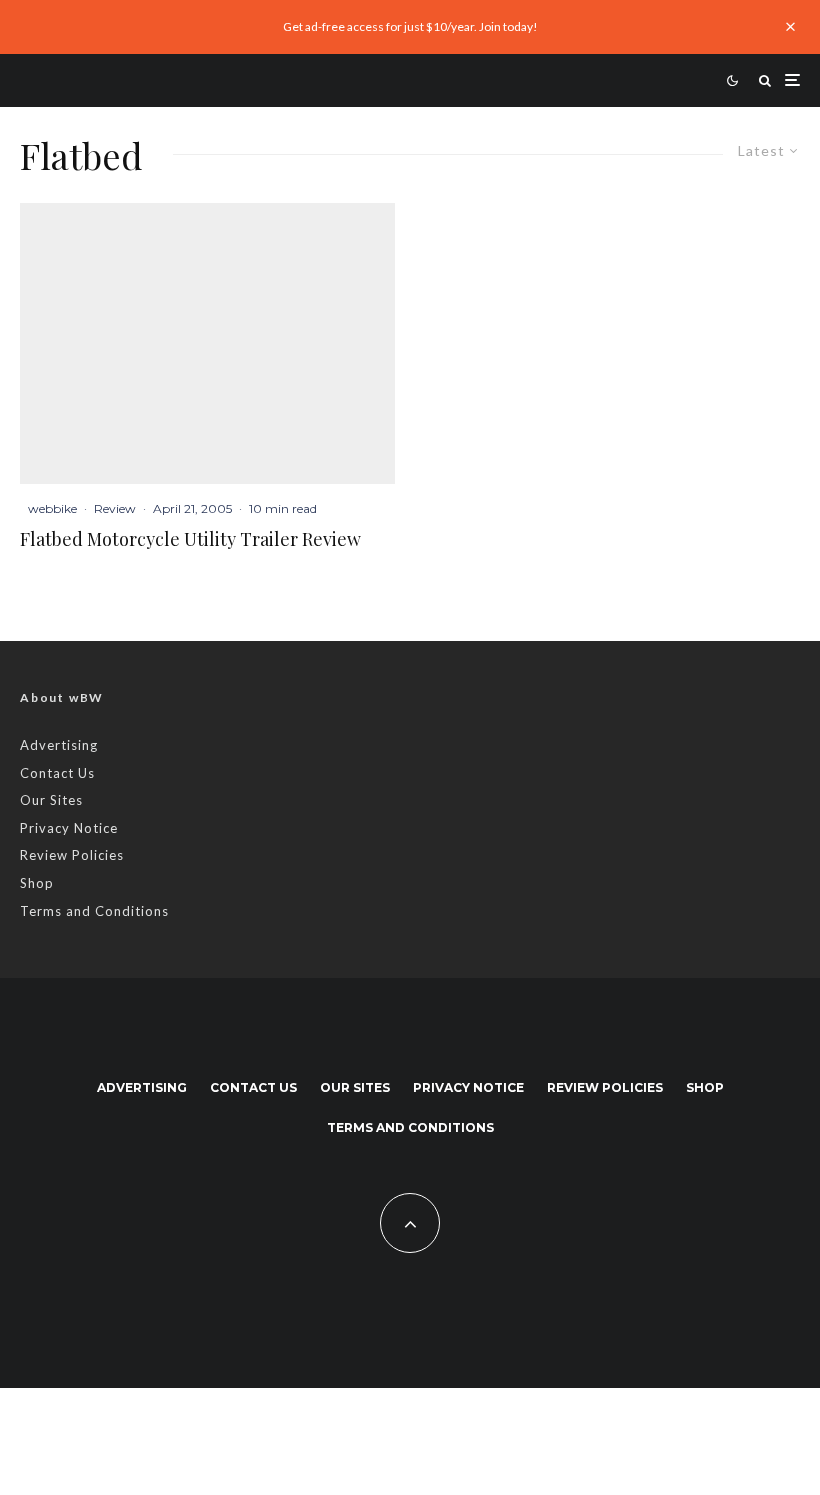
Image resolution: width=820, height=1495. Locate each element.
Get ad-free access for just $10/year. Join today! (410, 26)
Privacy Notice (69, 828)
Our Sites (51, 800)
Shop (37, 883)
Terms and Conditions (94, 911)
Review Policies (72, 855)
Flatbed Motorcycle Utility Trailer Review (190, 540)
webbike (52, 508)
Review (115, 508)
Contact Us (57, 773)
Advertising (59, 745)
